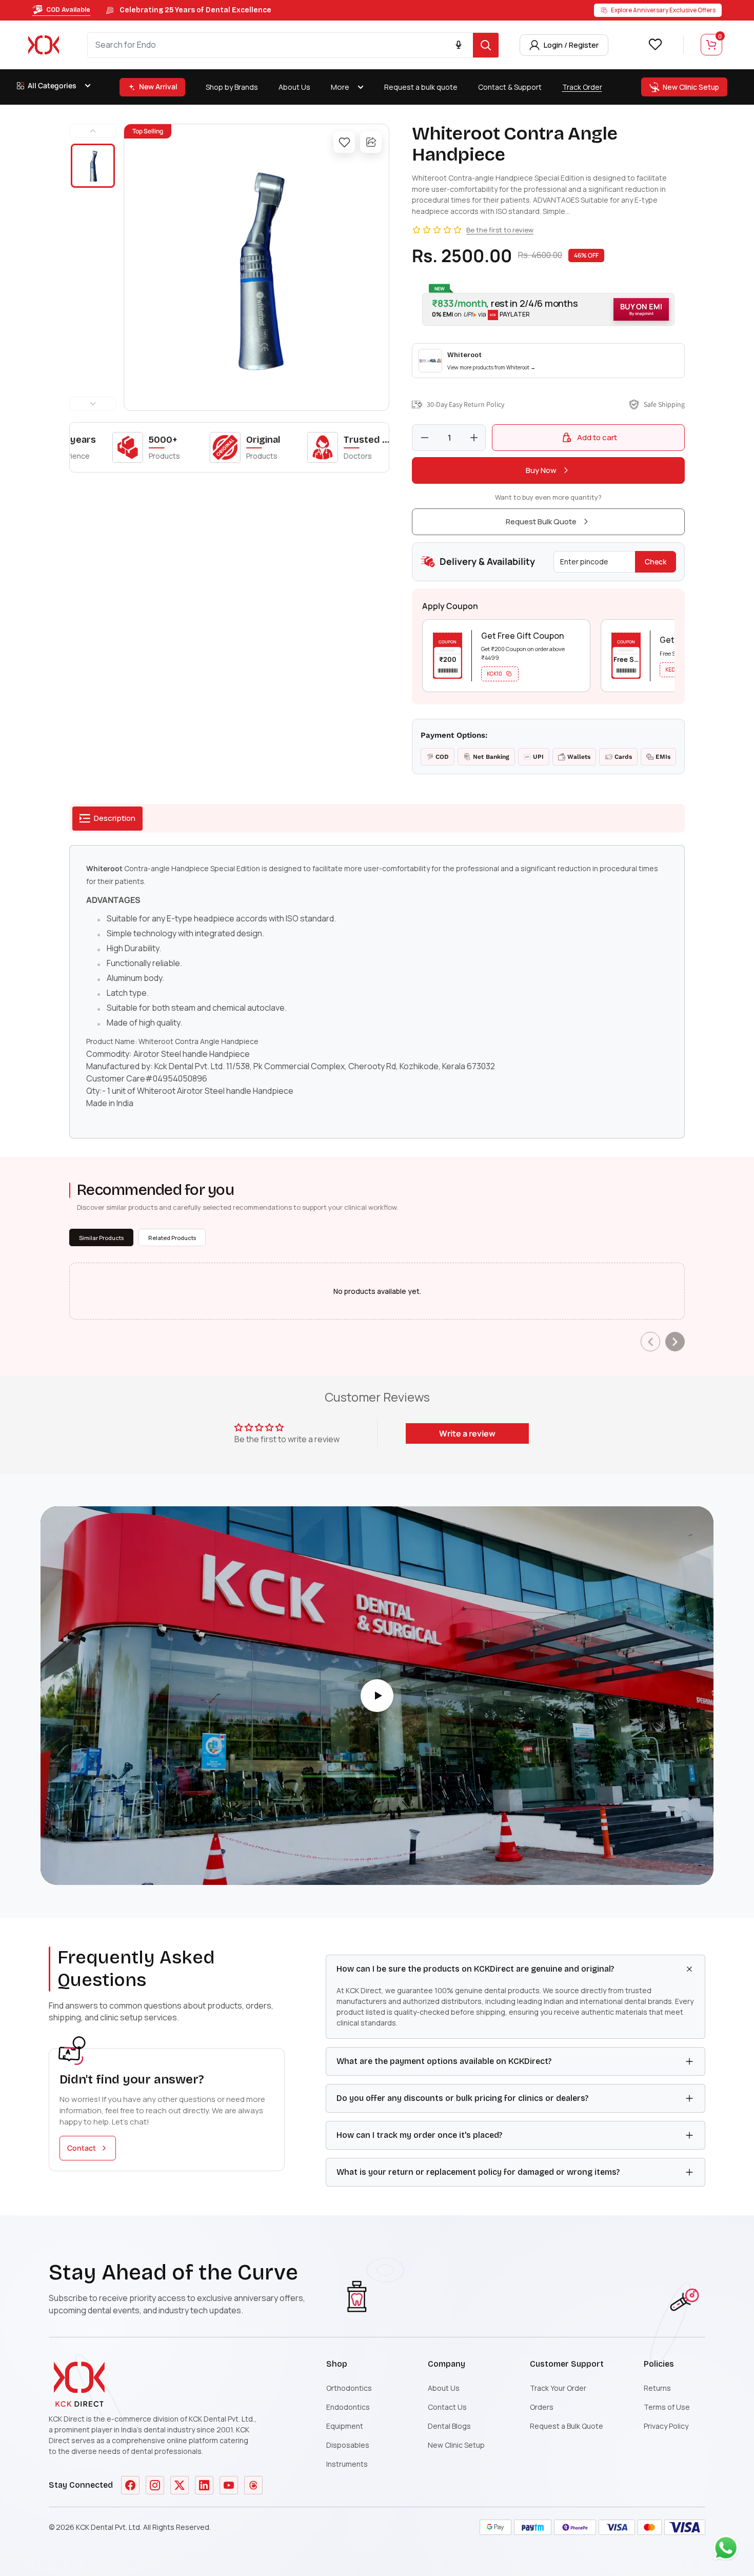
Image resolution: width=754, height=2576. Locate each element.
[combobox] (280, 45)
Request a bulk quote (421, 87)
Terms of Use (667, 2407)
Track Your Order (558, 2388)
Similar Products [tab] (101, 1238)
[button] (548, 309)
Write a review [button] (467, 1433)
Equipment (345, 2426)
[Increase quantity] (474, 438)
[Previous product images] (93, 131)
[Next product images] (93, 404)
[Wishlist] (655, 44)
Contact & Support (510, 87)
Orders (542, 2407)
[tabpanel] (377, 992)
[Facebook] (130, 2485)
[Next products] (675, 1342)
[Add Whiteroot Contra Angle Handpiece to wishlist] (344, 142)
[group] (256, 267)
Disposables (348, 2445)
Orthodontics (349, 2388)
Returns (657, 2388)
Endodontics (348, 2407)
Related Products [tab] (172, 1238)
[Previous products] (650, 1342)
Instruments (347, 2464)
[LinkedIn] (204, 2485)
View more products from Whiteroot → (491, 367)
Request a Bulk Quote (567, 2426)
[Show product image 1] (93, 166)
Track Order (582, 87)
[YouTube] (229, 2485)
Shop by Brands (232, 87)
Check (656, 562)
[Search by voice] (459, 45)
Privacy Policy (666, 2426)
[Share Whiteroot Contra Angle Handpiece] (371, 142)
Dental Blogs (449, 2426)
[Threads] (253, 2485)
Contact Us (447, 2407)
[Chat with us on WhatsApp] (728, 2550)
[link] (548, 361)
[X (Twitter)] (180, 2485)
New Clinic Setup (456, 2445)
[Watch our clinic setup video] (377, 1696)
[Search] (486, 45)
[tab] (107, 819)
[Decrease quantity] (425, 438)
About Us (294, 87)
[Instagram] (155, 2485)
